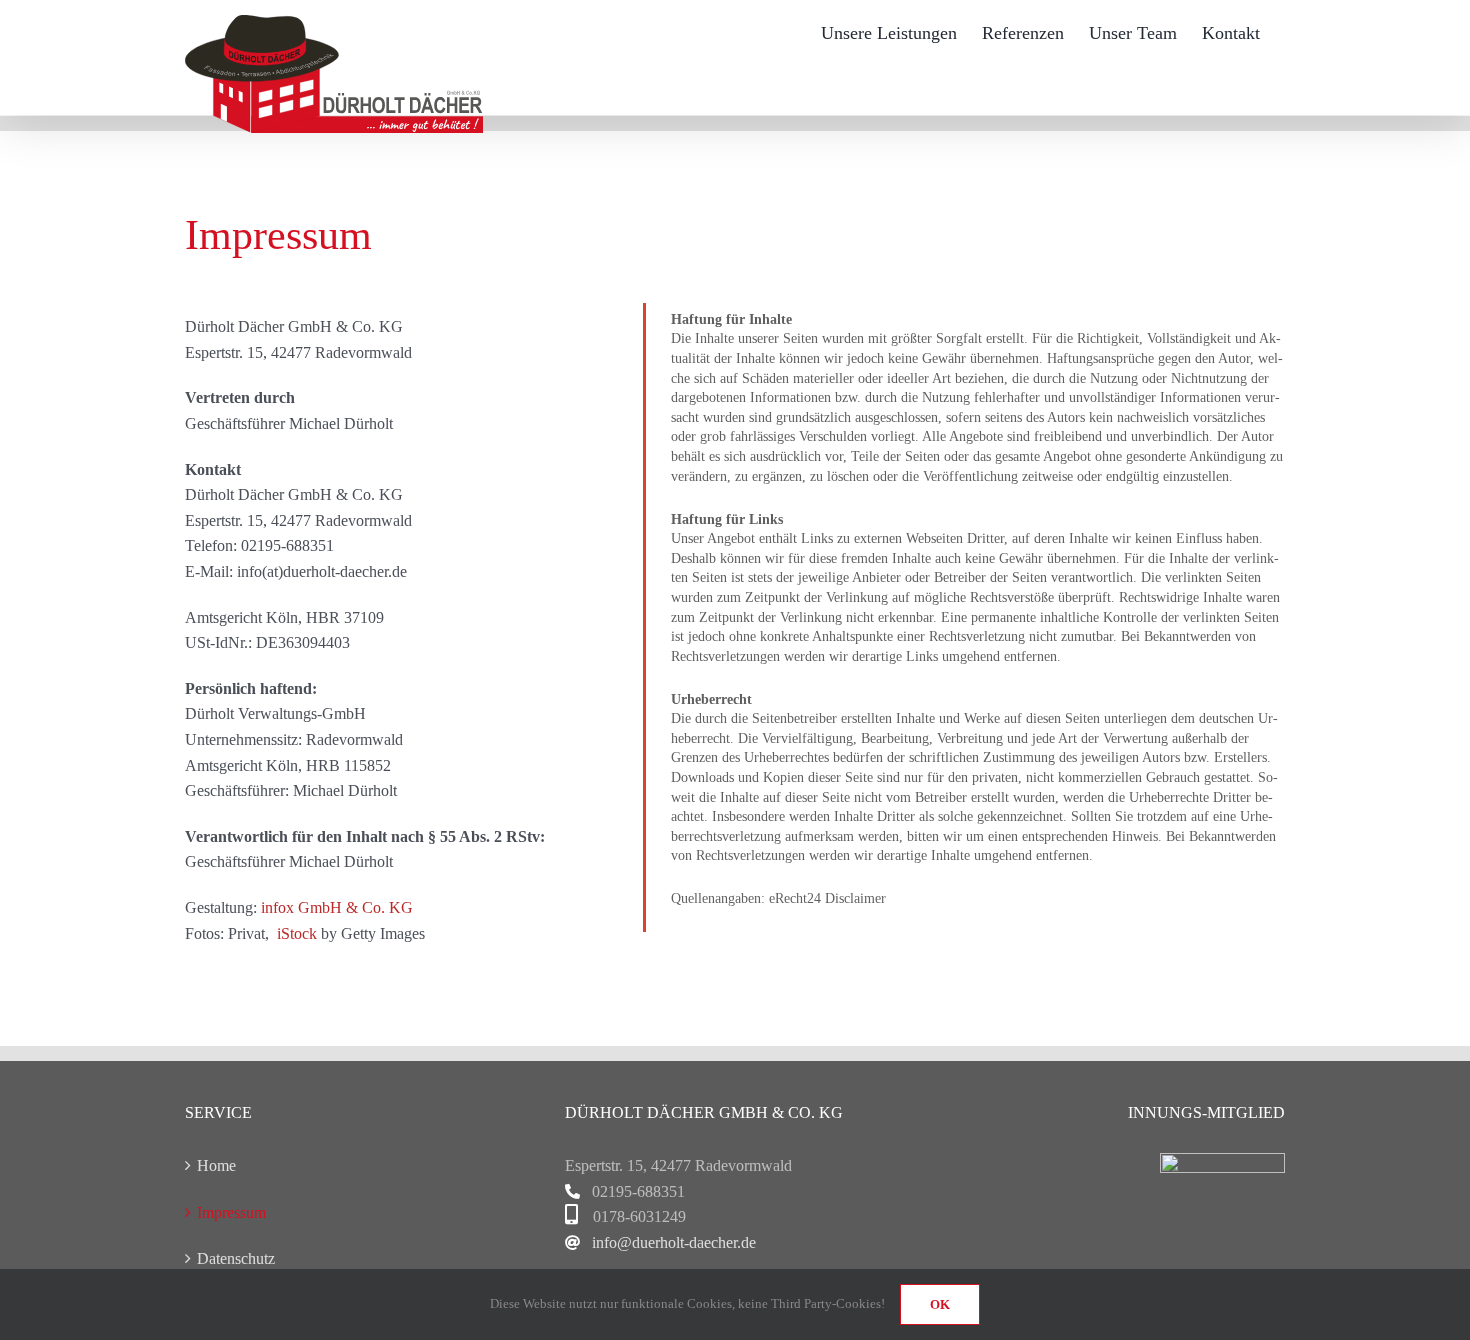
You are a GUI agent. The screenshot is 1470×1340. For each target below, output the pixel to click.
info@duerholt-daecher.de (674, 1242)
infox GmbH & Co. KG (337, 907)
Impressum (231, 1212)
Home (216, 1165)
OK (940, 1304)
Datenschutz (236, 1258)
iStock (297, 933)
